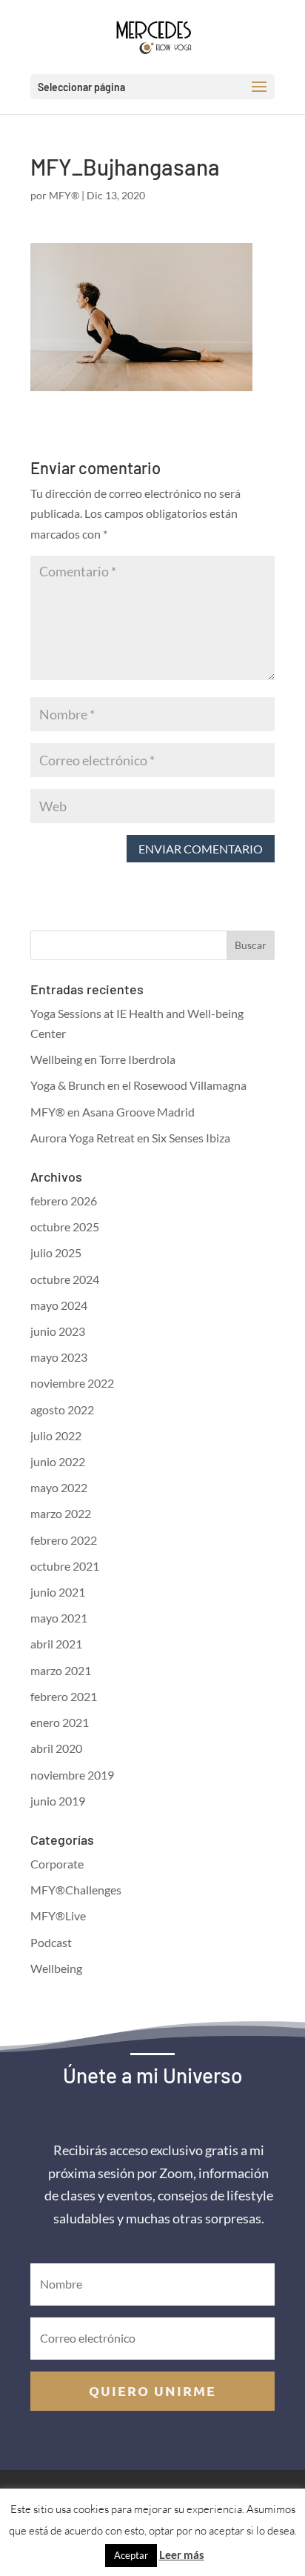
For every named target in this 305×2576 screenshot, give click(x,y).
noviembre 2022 (72, 1383)
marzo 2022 (61, 1513)
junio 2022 (58, 1461)
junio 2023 (58, 1331)
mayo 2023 (59, 1357)
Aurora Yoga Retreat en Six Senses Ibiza (130, 1138)
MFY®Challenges (76, 1890)
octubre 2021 (65, 1566)
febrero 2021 (64, 1696)
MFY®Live (58, 1916)
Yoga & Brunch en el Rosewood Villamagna (138, 1085)
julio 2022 (56, 1435)
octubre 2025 (65, 1227)
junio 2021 (58, 1592)
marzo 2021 (61, 1670)
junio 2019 (58, 1801)
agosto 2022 (62, 1410)
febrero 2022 (64, 1540)
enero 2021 (60, 1722)
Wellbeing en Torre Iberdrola (103, 1059)
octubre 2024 (65, 1279)
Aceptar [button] (131, 2555)
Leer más (182, 2555)
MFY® (64, 195)
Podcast (51, 1942)
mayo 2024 (59, 1305)
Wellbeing (56, 1968)
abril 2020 (56, 1748)
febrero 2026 (64, 1201)
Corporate (57, 1864)
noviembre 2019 (72, 1775)
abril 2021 (56, 1644)
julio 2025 (56, 1252)
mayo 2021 (59, 1618)
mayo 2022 (59, 1487)
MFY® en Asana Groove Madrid (113, 1112)
